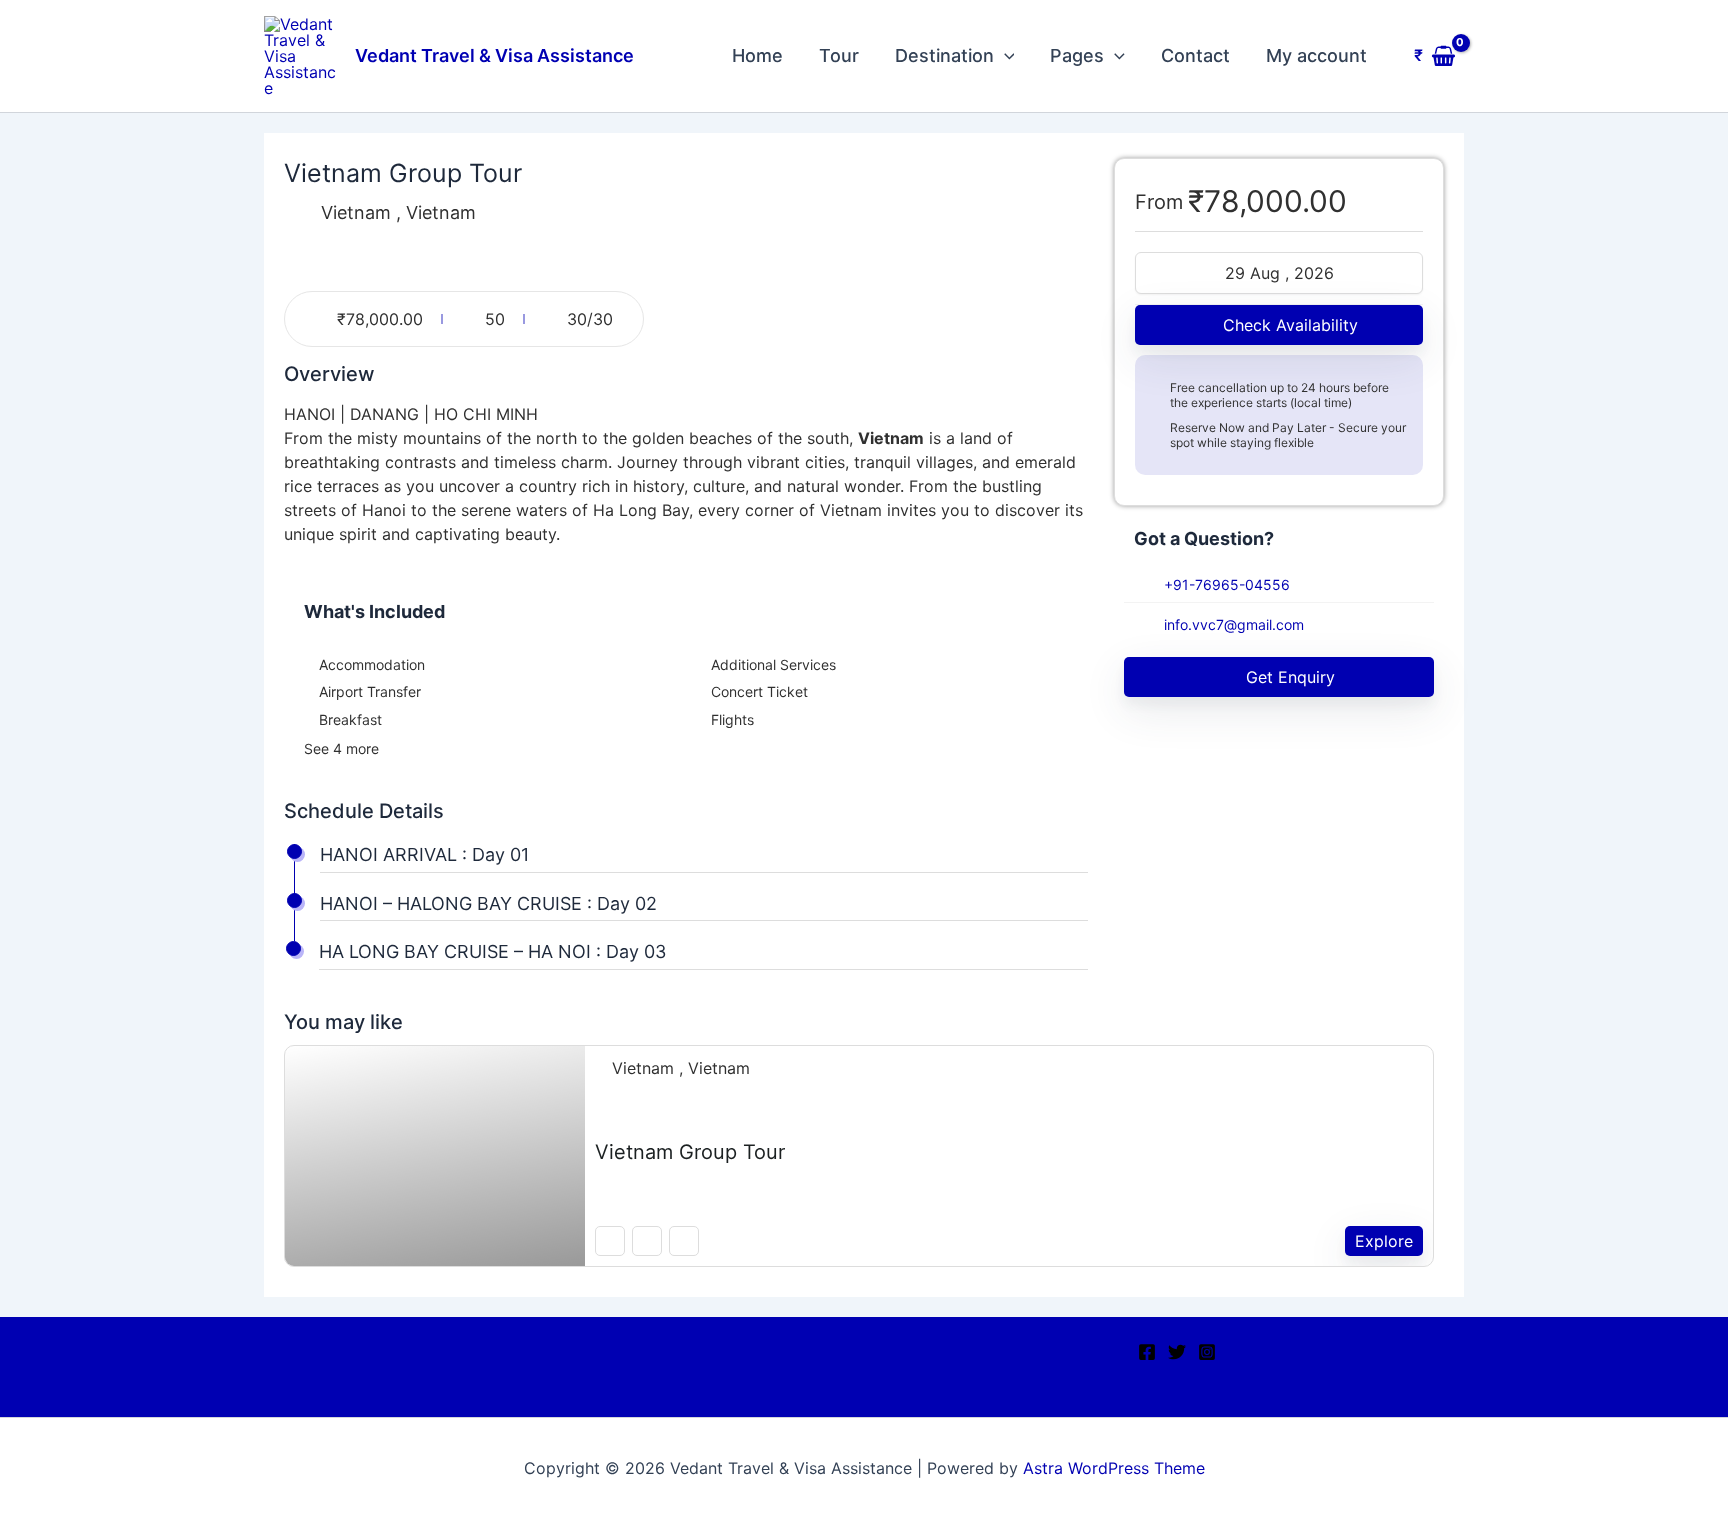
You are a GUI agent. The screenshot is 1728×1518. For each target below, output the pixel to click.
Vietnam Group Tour (690, 1152)
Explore (1384, 1241)
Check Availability (1290, 325)
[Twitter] (1177, 1352)
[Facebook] (1147, 1352)
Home (757, 55)
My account (1316, 55)
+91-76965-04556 (1227, 584)
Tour (839, 55)
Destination (944, 55)
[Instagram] (1207, 1352)
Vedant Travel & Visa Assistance (494, 55)
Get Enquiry (1290, 677)
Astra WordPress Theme (1114, 1468)
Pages (1077, 55)
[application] (1004, 56)
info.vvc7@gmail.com (1234, 624)
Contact (1195, 55)
